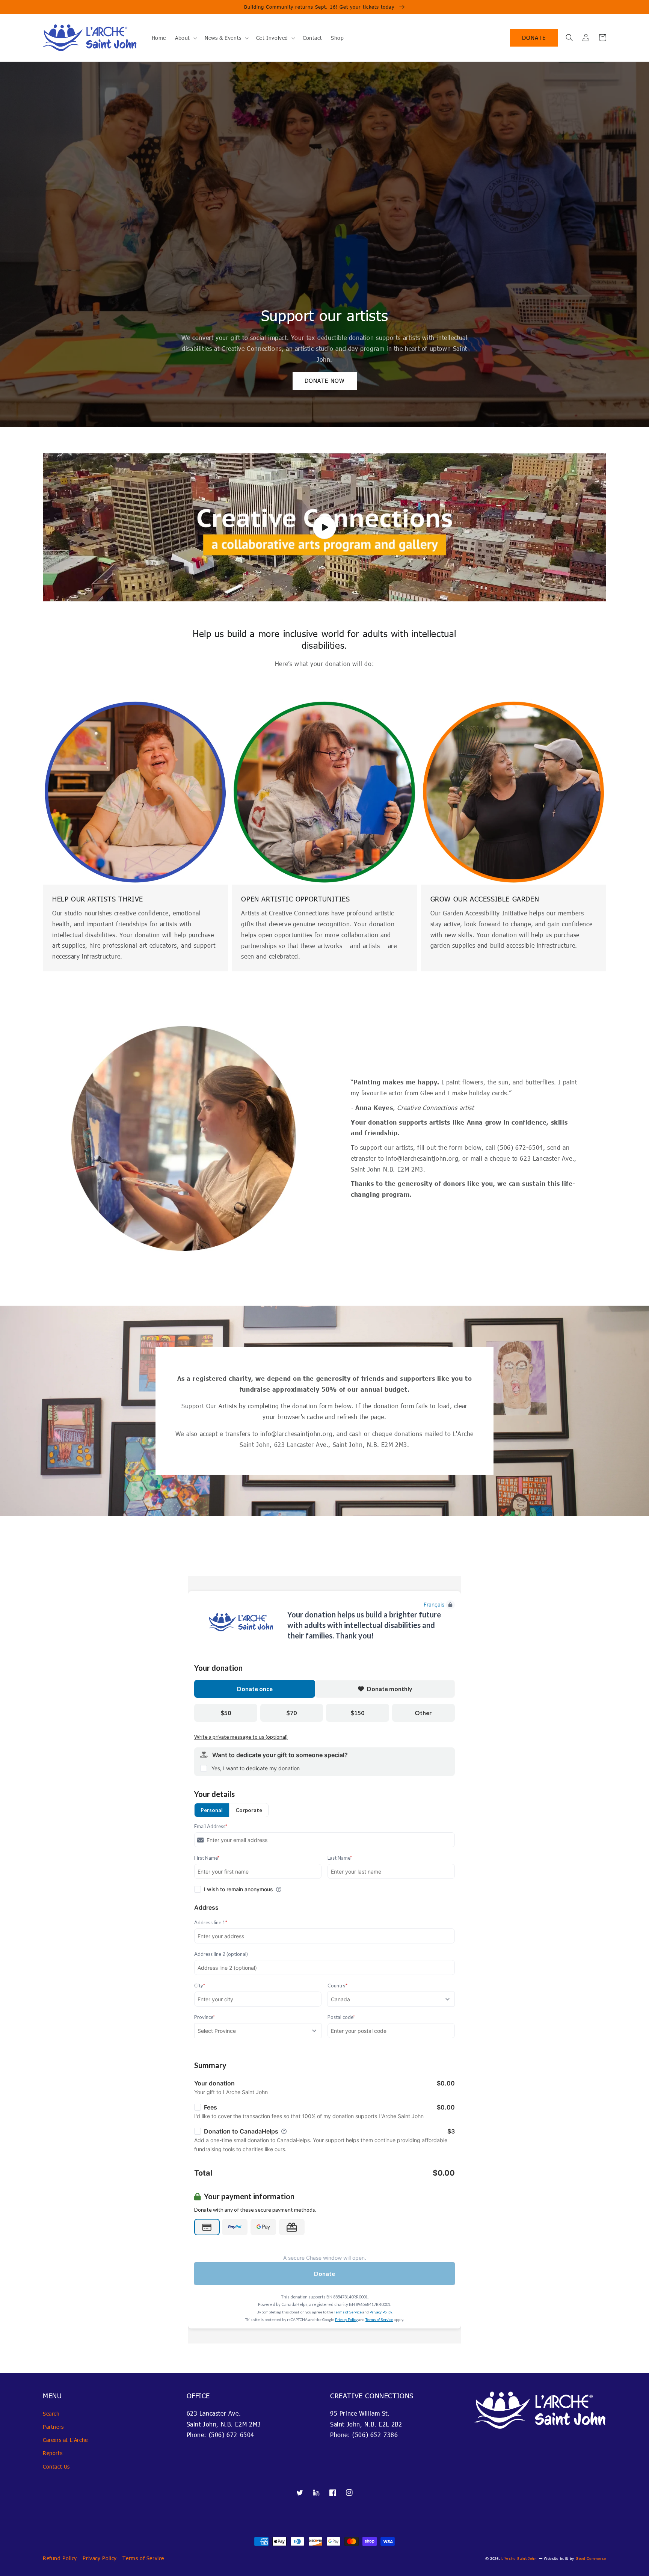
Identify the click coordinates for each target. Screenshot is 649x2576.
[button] (569, 38)
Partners (53, 2427)
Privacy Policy (100, 2558)
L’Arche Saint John (519, 2558)
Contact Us (56, 2467)
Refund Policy (60, 2558)
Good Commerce (591, 2558)
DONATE (534, 38)
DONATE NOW (325, 381)
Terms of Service (143, 2558)
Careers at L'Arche (65, 2440)
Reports (53, 2453)
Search (51, 2414)
